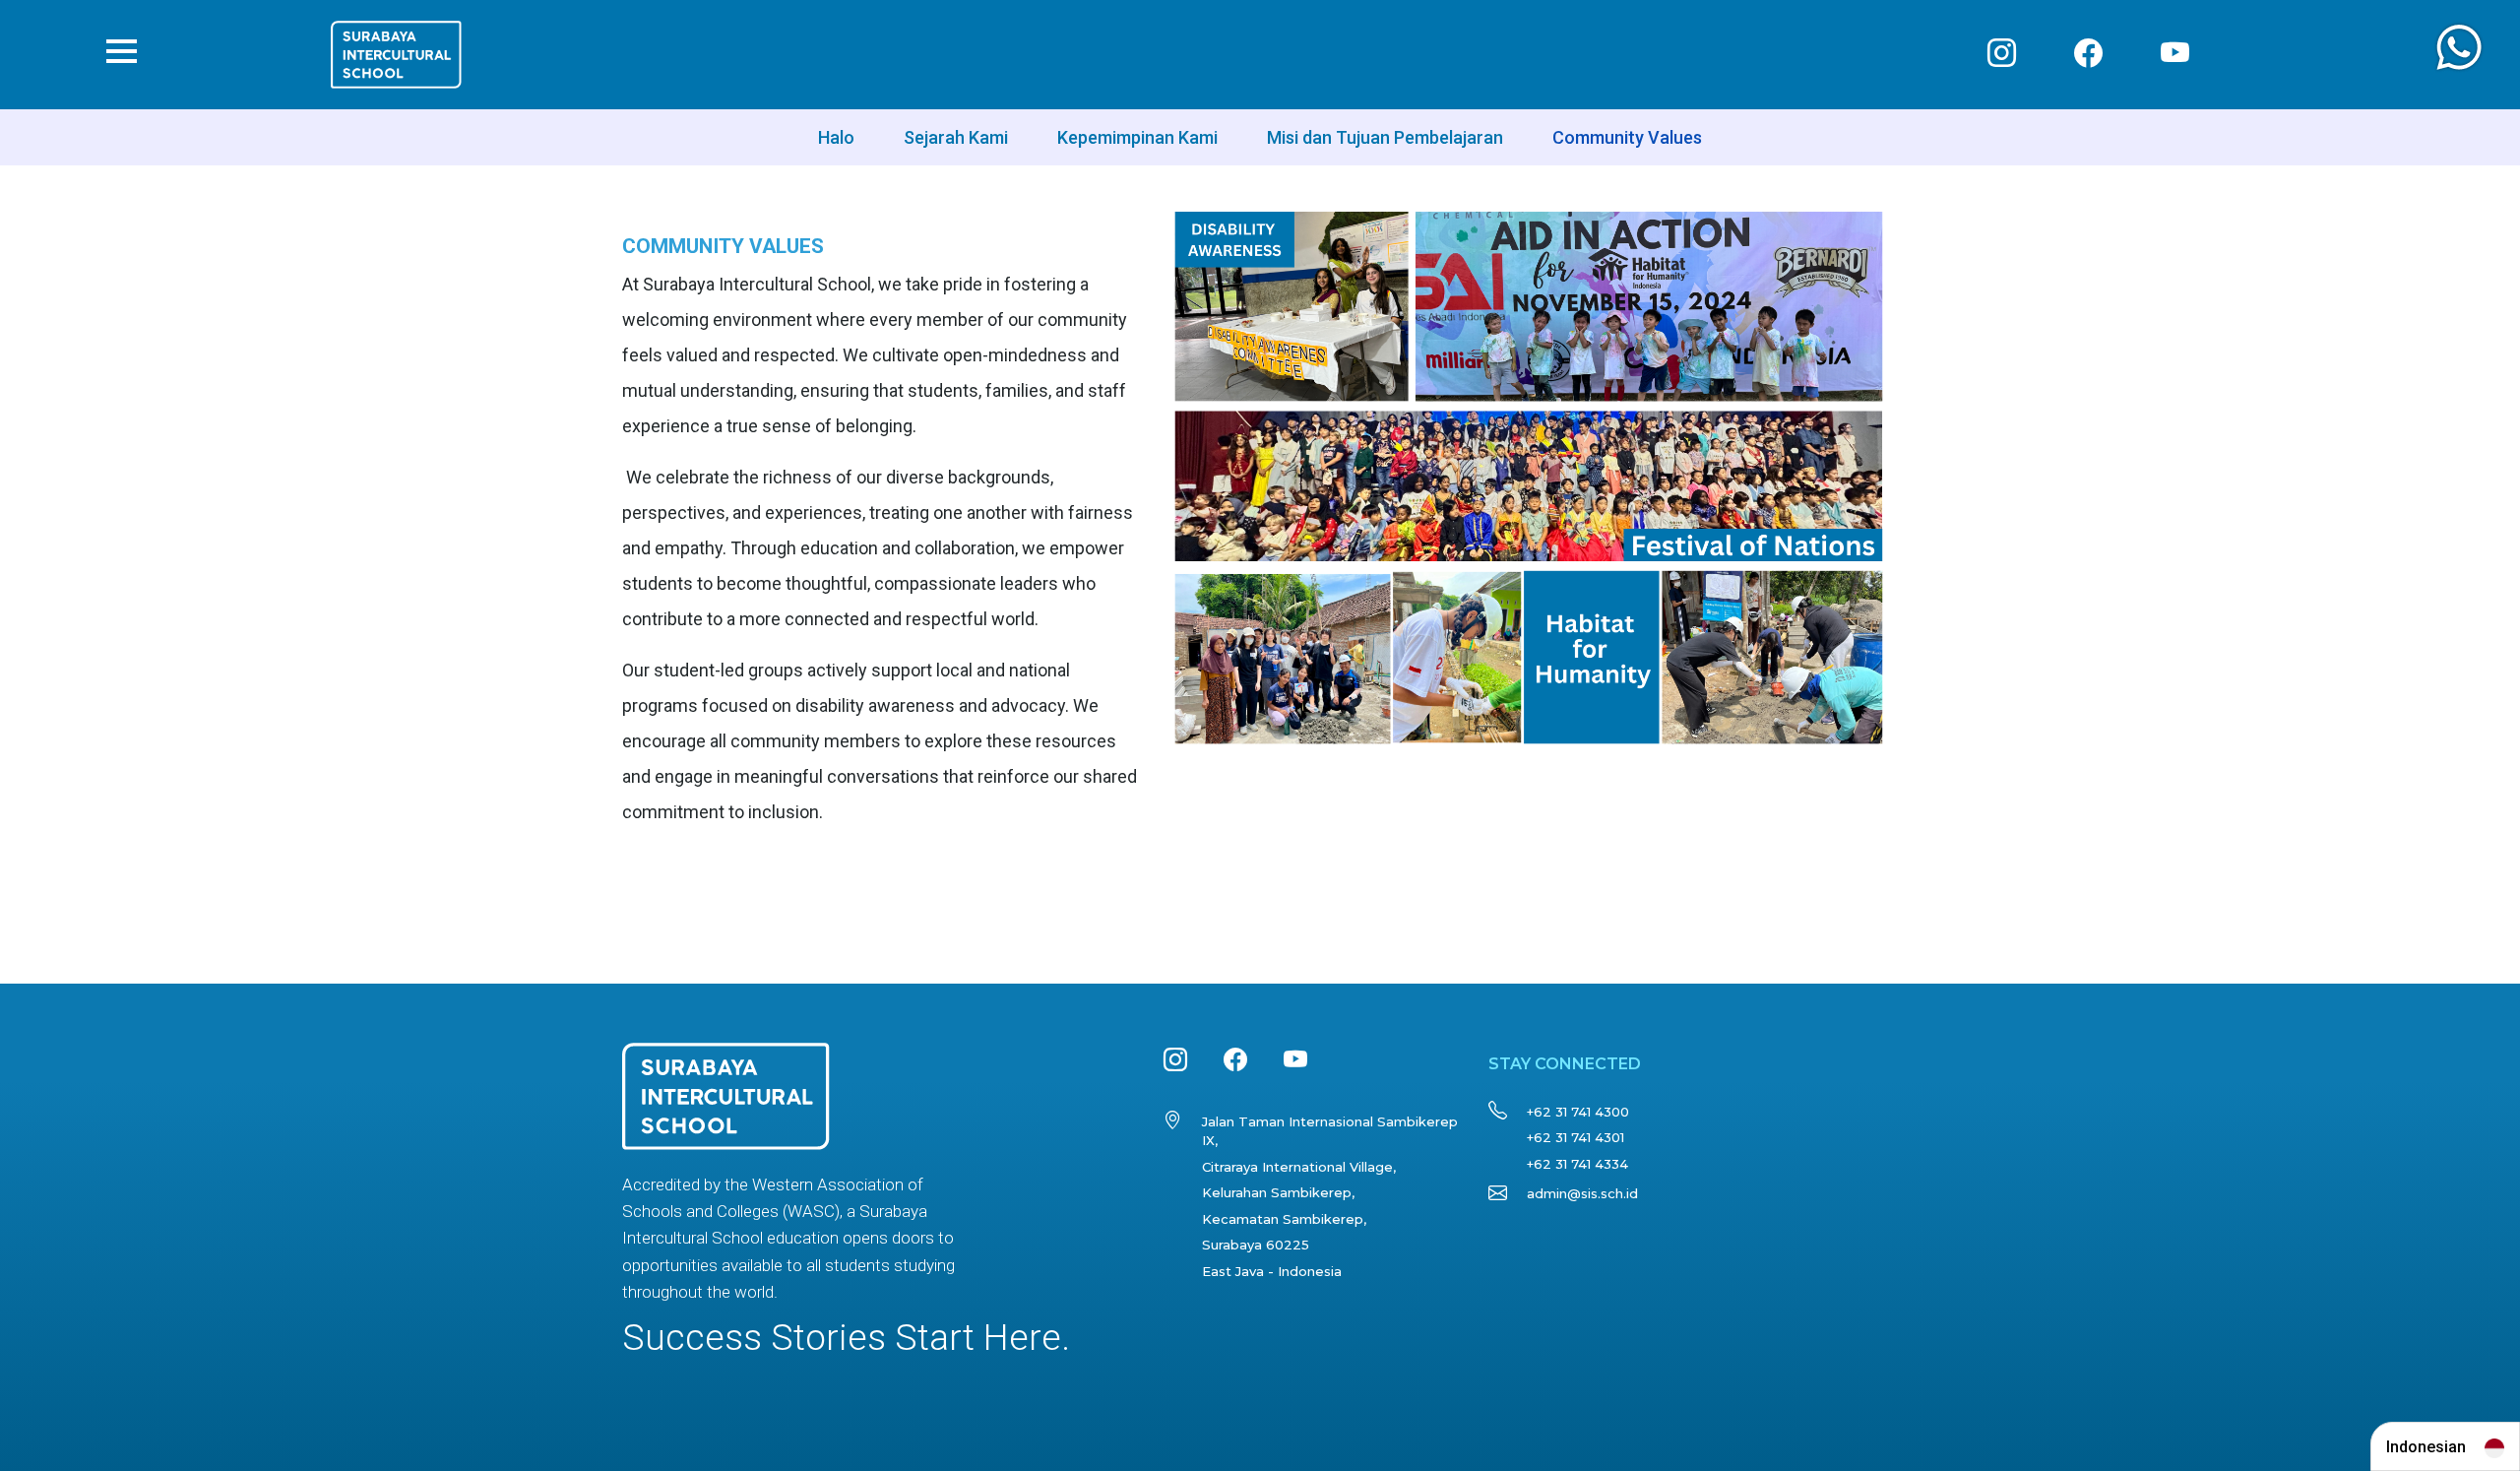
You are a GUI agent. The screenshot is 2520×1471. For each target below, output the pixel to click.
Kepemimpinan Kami (1137, 137)
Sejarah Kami (956, 137)
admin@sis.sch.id (1582, 1193)
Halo (836, 137)
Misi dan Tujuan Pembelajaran (1385, 137)
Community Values (1627, 137)
